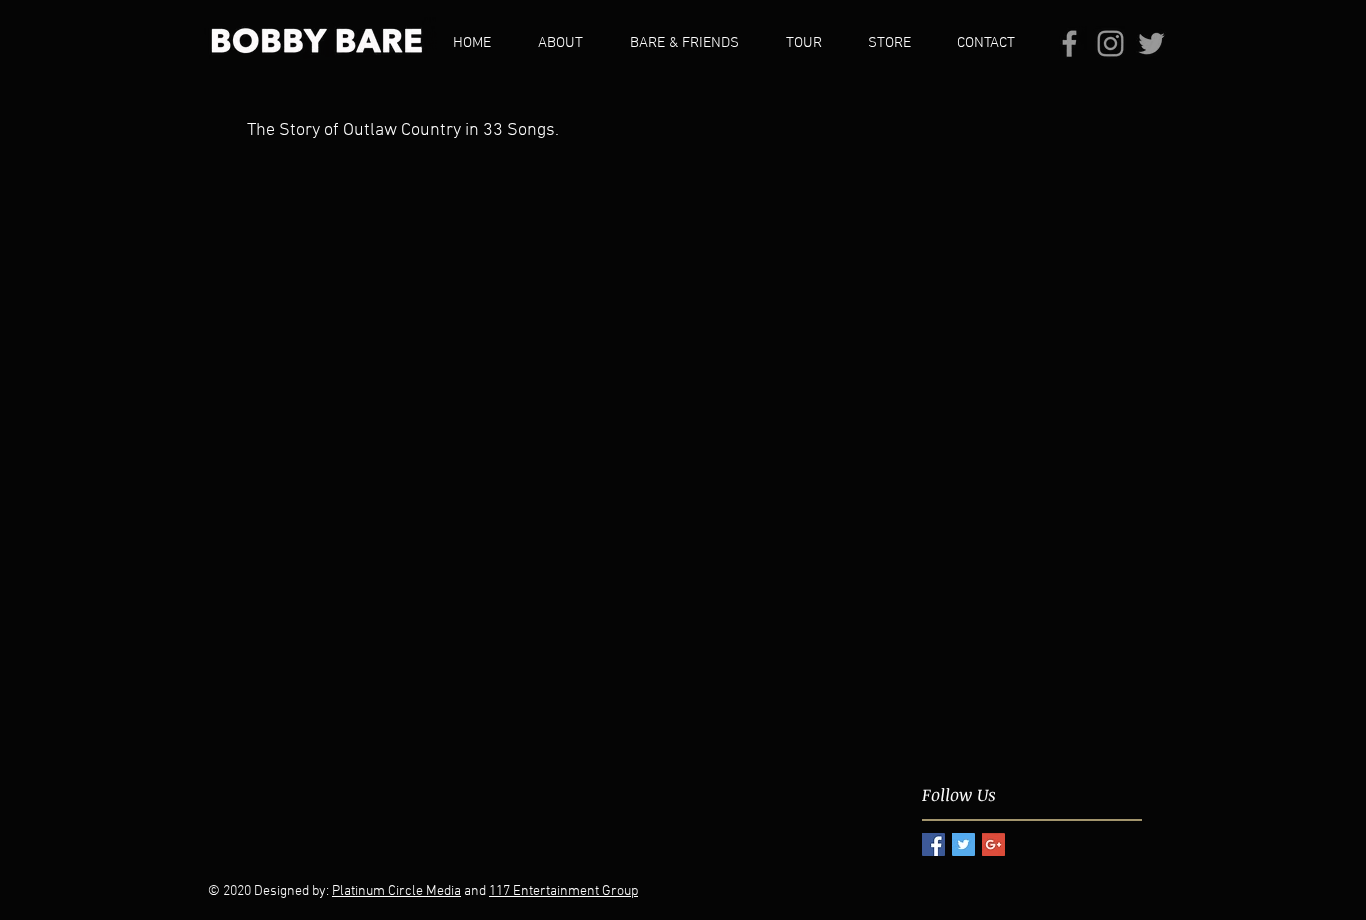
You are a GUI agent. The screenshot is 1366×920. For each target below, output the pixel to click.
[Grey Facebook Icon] (1069, 43)
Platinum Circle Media (396, 891)
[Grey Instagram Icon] (1110, 43)
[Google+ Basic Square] (993, 844)
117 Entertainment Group (563, 891)
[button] (568, 43)
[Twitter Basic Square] (963, 844)
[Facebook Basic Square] (933, 844)
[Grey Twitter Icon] (1151, 43)
